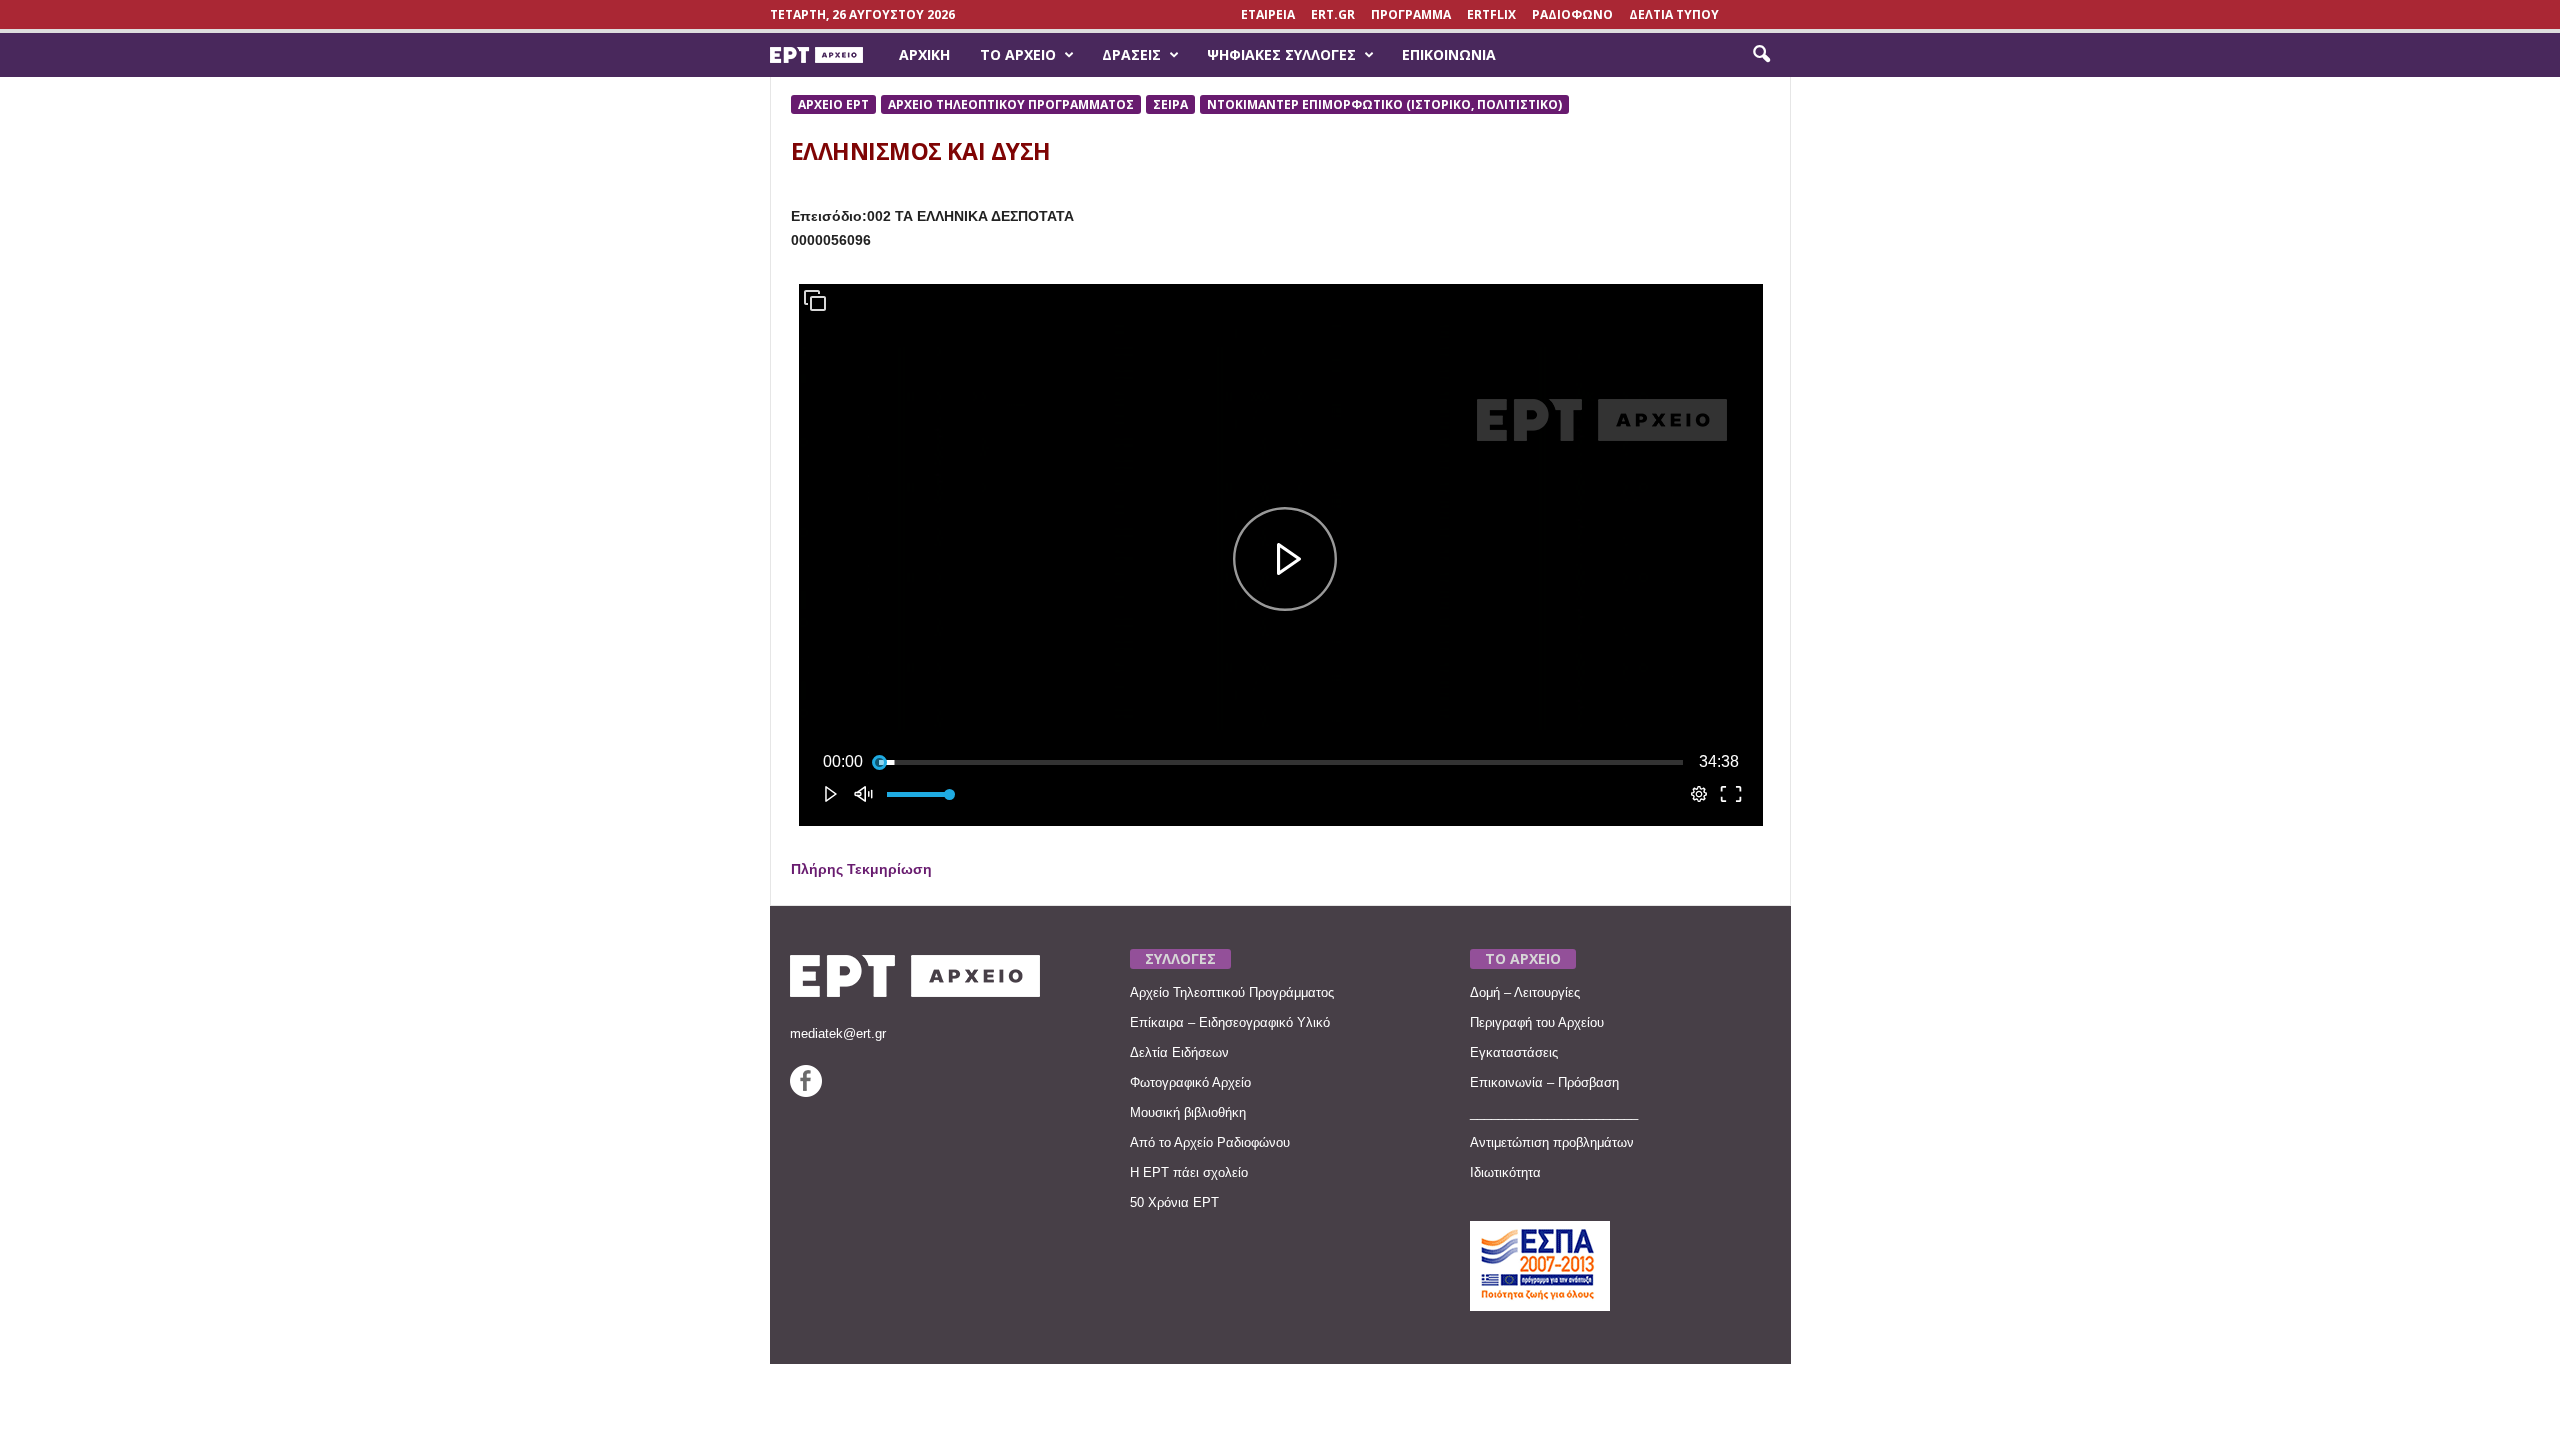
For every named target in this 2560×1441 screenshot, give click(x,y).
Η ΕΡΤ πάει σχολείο (1189, 1172)
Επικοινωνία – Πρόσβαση (1544, 1082)
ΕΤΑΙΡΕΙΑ (1268, 14)
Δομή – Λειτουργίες (1525, 992)
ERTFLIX (1491, 14)
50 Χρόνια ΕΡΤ (1174, 1202)
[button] (1761, 55)
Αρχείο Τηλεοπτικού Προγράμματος (1232, 992)
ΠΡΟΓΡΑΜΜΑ (1411, 14)
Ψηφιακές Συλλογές (1281, 54)
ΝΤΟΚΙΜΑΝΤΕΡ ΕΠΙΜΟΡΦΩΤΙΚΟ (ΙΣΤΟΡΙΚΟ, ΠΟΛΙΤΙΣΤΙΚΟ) (1384, 104)
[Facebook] (806, 1092)
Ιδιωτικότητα (1505, 1172)
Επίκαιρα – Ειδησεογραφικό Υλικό (1230, 1022)
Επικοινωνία (1449, 54)
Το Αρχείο (1018, 54)
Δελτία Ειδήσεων (1179, 1052)
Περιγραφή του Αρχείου (1537, 1022)
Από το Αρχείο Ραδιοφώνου (1210, 1142)
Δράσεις (1131, 54)
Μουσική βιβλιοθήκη (1188, 1112)
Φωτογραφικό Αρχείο (1190, 1082)
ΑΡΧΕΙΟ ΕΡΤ (833, 104)
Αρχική (924, 54)
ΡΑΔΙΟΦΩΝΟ (1572, 14)
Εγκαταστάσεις (1514, 1052)
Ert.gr (1333, 14)
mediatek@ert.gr (838, 1033)
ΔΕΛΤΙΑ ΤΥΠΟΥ (1674, 14)
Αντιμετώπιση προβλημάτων (1552, 1142)
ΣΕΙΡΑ (1170, 104)
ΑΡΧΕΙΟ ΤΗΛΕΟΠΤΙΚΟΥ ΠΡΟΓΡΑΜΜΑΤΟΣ (1011, 104)
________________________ (1554, 1112)
